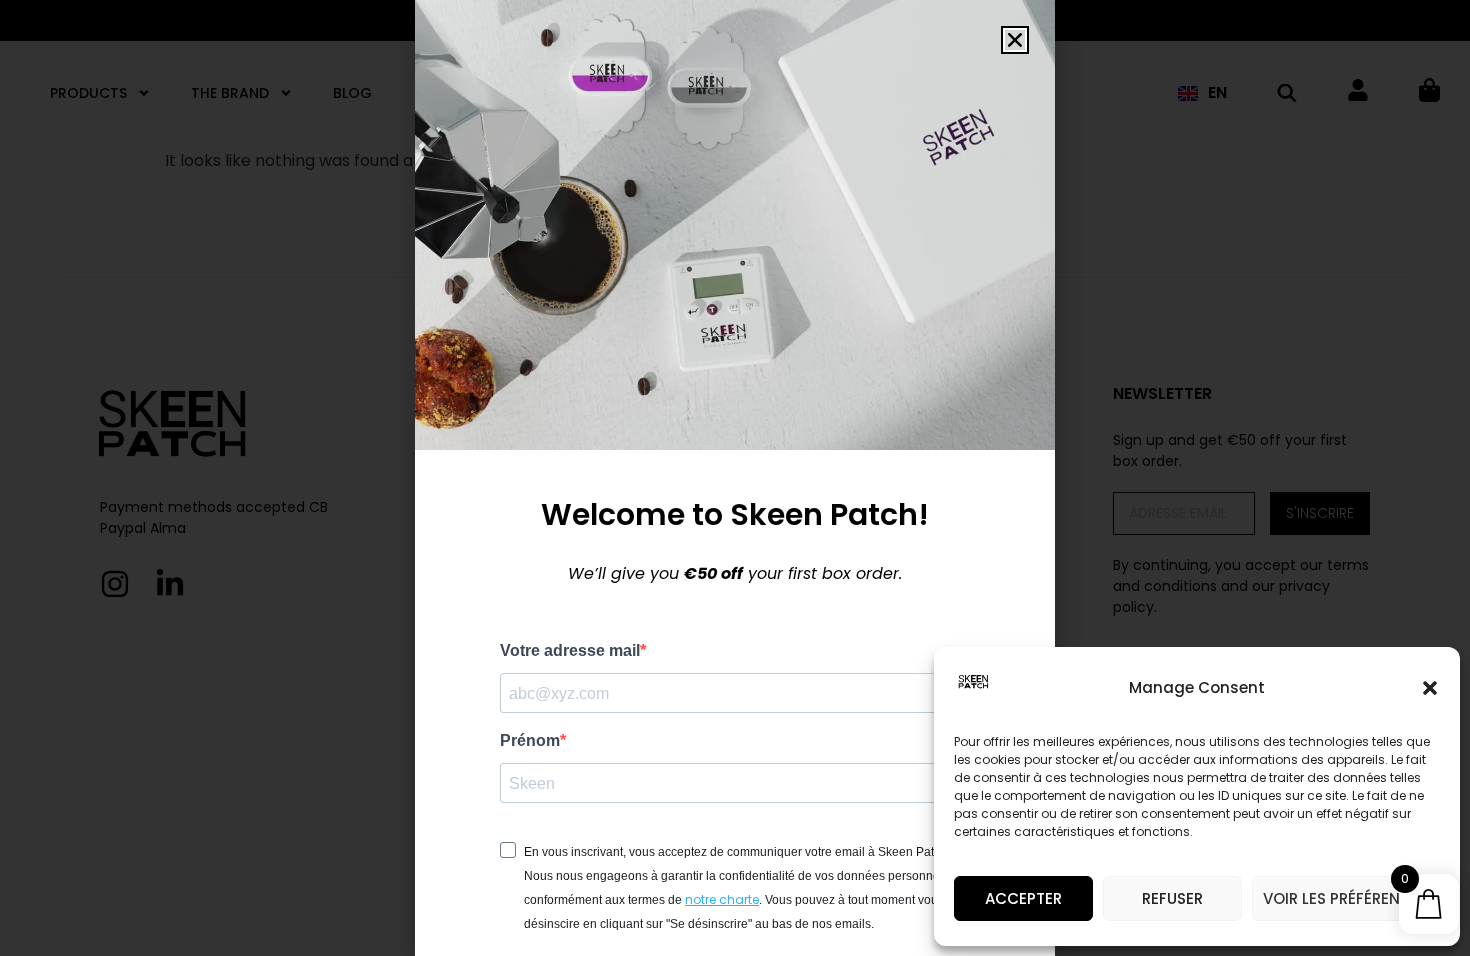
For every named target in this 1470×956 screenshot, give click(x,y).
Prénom (530, 741)
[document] (735, 478)
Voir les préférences (1346, 898)
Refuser (1172, 898)
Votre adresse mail (570, 651)
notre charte (722, 899)
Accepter (1023, 898)
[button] (1430, 688)
